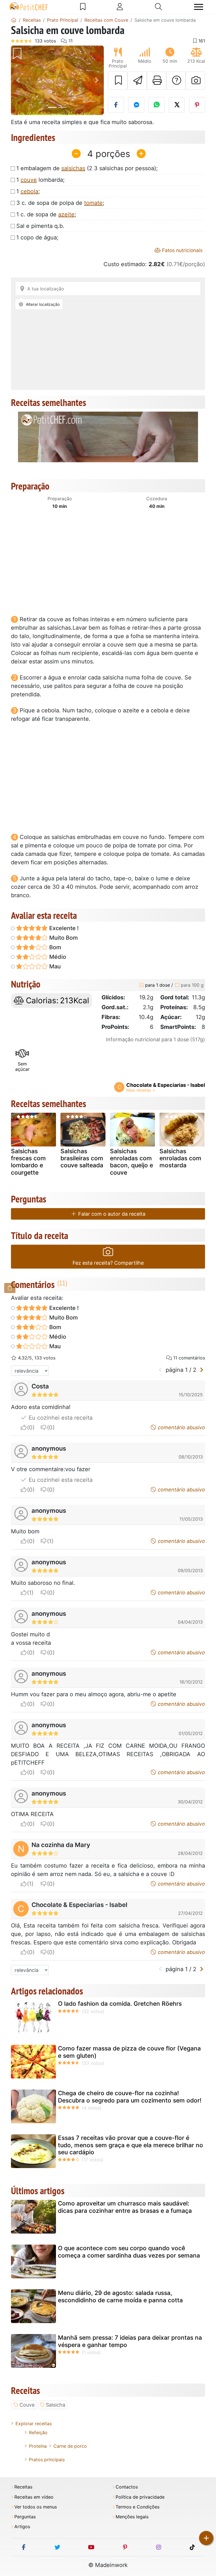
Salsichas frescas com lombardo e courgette (28, 1162)
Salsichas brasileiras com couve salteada (82, 1158)
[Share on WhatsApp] (157, 105)
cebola (29, 191)
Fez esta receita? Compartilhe (108, 1263)
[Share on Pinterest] (197, 105)
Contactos (127, 2487)
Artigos (22, 2527)
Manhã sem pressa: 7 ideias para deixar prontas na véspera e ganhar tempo (130, 2341)
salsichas (73, 168)
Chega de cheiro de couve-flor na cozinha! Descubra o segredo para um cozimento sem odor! (130, 2097)
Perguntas (25, 2517)
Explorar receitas (34, 2424)
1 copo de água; (37, 237)
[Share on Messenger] (136, 105)
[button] (18, 80)
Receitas (23, 2487)
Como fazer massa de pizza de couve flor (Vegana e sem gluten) (129, 2052)
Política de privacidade (140, 2497)
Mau (54, 966)
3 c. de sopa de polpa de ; (60, 203)
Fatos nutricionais (182, 250)
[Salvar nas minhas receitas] (118, 80)
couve (29, 180)
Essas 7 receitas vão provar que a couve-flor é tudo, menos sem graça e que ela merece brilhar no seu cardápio (130, 2145)
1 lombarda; (40, 180)
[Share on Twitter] (177, 105)
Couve (27, 2405)
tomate (93, 203)
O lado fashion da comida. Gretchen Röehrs (120, 2004)
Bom (55, 947)
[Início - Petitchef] (14, 20)
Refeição (38, 2433)
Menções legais (132, 2517)
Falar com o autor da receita (111, 1214)
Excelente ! (63, 928)
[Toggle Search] (158, 7)
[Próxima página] (202, 1370)
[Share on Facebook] (116, 105)
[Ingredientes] (10, 1288)
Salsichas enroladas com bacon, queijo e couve (131, 1162)
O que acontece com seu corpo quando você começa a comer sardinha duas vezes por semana (129, 2252)
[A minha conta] (120, 7)
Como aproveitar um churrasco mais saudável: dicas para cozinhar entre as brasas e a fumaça (125, 2207)
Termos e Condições (138, 2507)
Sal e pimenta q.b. (40, 226)
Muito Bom (63, 938)
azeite (66, 214)
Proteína (38, 2446)
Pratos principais (47, 2460)
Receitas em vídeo (34, 2497)
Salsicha (56, 2405)
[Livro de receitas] (83, 7)
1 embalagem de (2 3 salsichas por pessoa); (87, 168)
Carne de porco (70, 2446)
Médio (57, 957)
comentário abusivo (181, 1427)
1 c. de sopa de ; (46, 214)
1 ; (28, 191)
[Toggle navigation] (199, 7)
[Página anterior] (160, 1370)
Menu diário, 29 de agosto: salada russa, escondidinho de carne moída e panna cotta (120, 2296)
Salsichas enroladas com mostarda (180, 1158)
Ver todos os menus (36, 2507)
